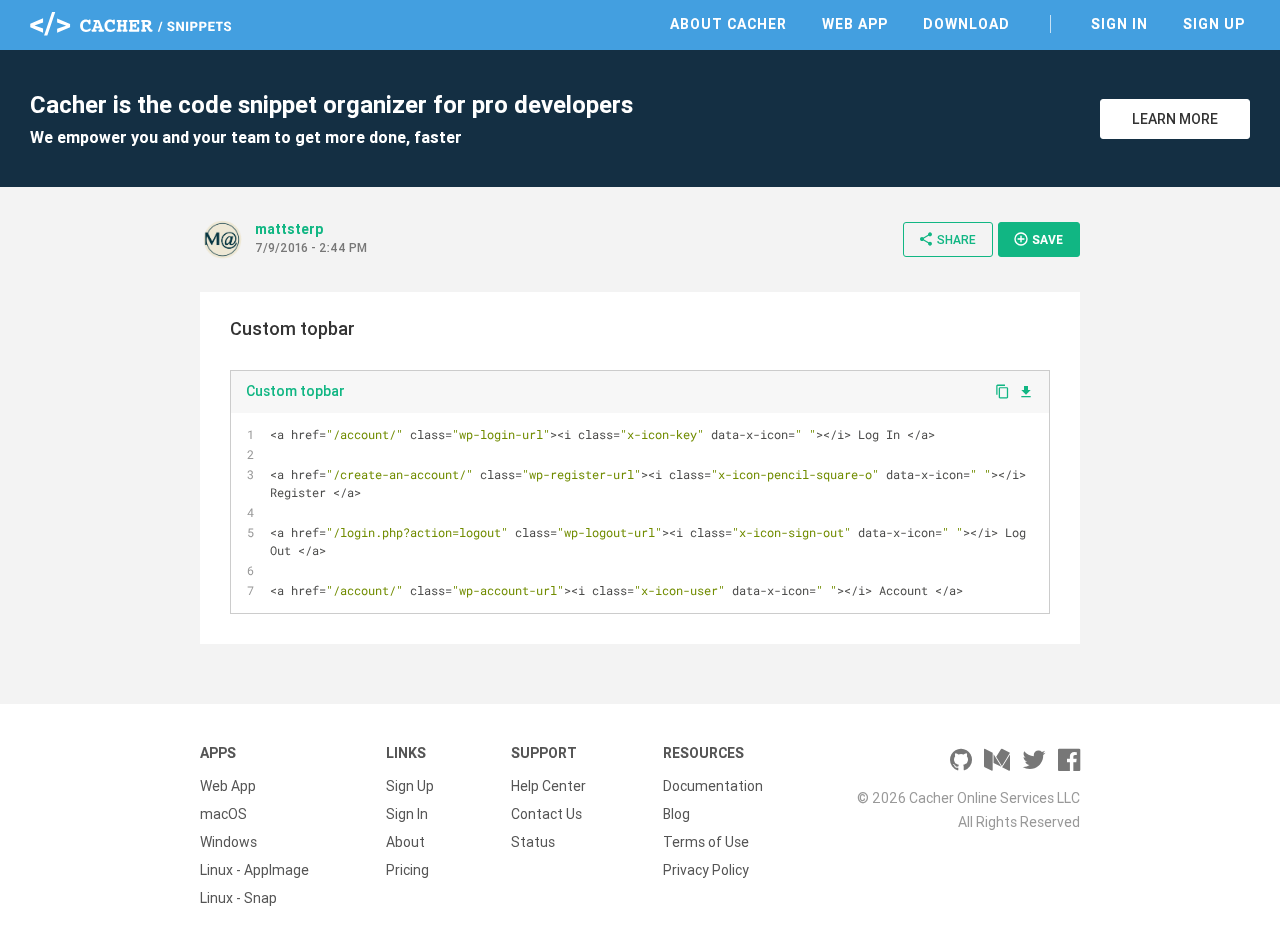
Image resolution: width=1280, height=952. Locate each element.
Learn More (1175, 119)
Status (533, 842)
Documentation (713, 786)
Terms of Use (706, 842)
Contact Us (546, 814)
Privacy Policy (706, 870)
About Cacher (728, 24)
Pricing (407, 870)
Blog (676, 814)
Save (1038, 239)
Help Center (548, 786)
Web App (855, 24)
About (405, 842)
